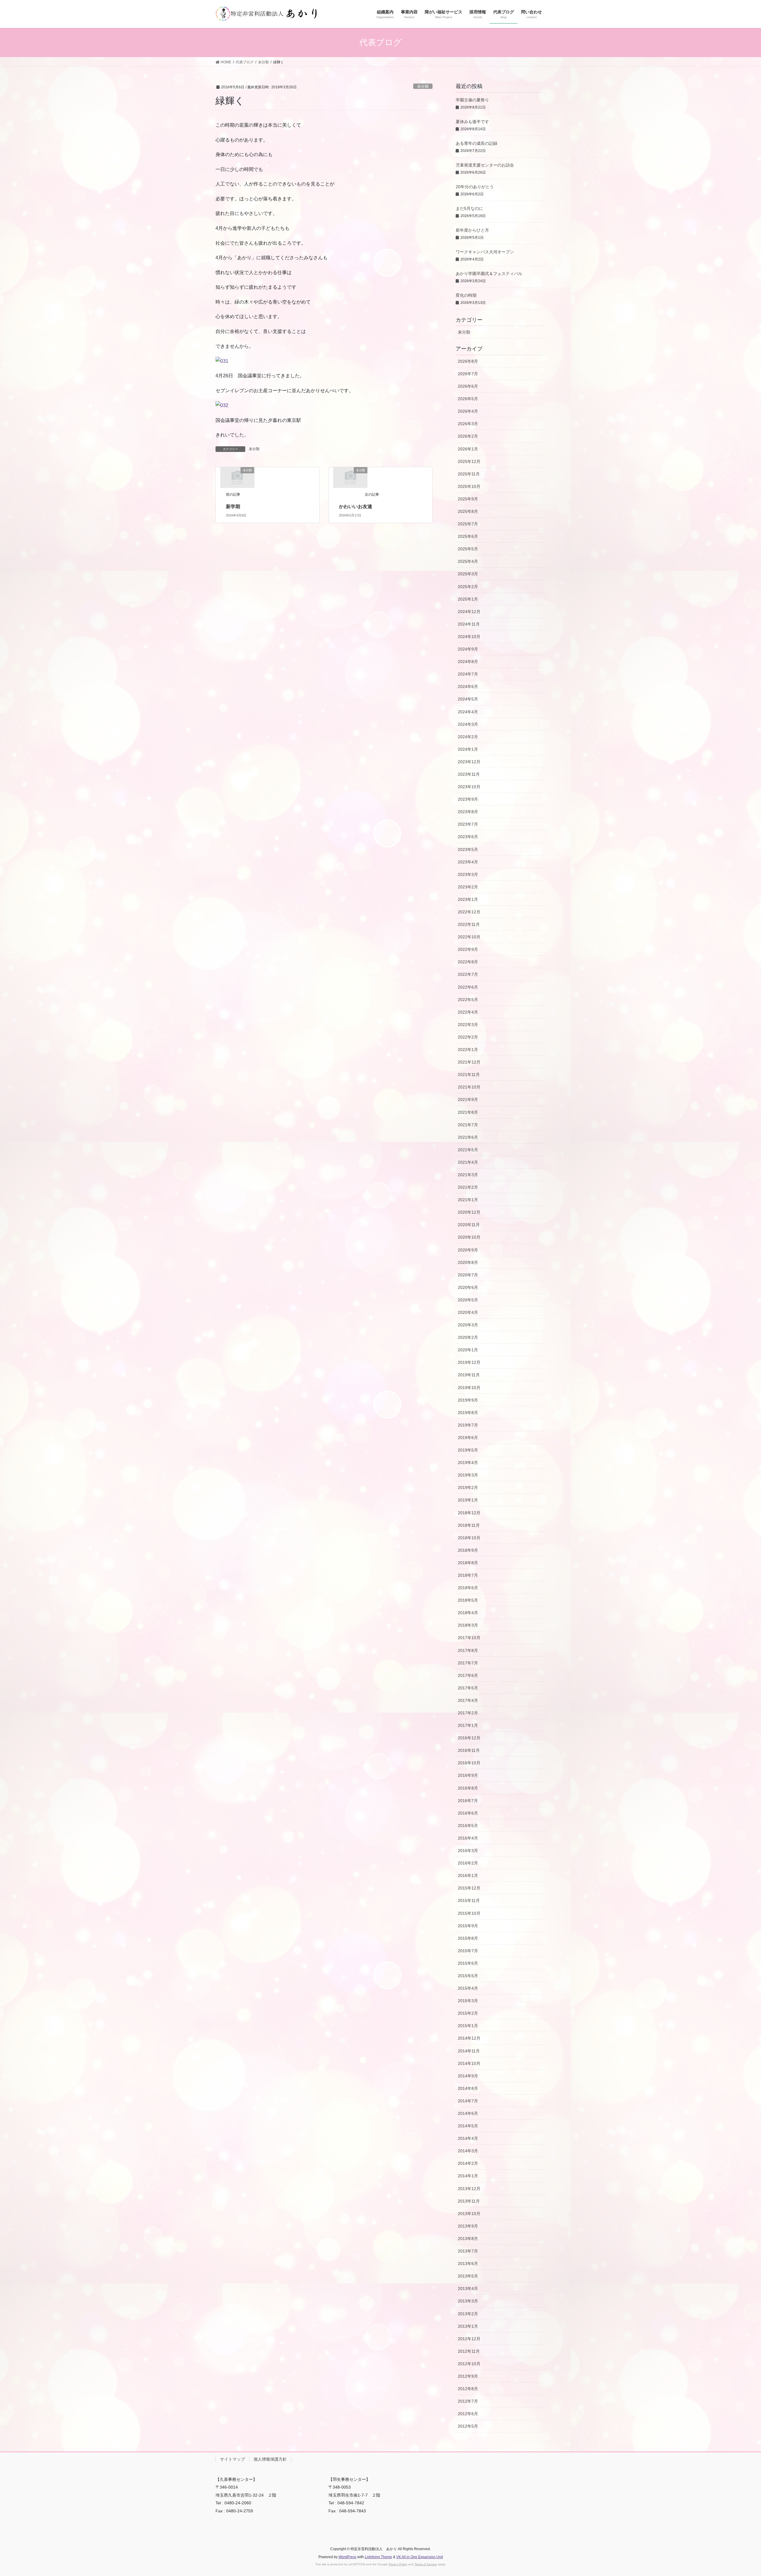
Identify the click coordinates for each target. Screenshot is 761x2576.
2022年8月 (468, 962)
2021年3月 (468, 1175)
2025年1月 (468, 599)
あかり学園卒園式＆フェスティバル (489, 274)
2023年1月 (468, 899)
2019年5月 (468, 1450)
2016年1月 (468, 1876)
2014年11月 (469, 2051)
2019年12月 (469, 1362)
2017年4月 (468, 1700)
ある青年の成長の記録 (477, 143)
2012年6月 (468, 2414)
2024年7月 (468, 674)
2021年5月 (468, 1150)
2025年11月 (469, 474)
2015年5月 (468, 1976)
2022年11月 (469, 924)
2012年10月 (469, 2364)
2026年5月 (468, 399)
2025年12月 (469, 461)
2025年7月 (468, 524)
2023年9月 (468, 799)
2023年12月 (469, 762)
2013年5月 (468, 2276)
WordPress (348, 2557)
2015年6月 (468, 1963)
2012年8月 (468, 2389)
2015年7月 (468, 1951)
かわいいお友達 (356, 506)
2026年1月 (468, 449)
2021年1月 (468, 1200)
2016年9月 (468, 1775)
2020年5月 (468, 1300)
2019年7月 (468, 1425)
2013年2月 (468, 2314)
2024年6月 (468, 687)
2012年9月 (468, 2376)
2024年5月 (468, 699)
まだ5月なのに (469, 208)
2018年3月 (468, 1625)
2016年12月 (469, 1738)
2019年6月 (468, 1438)
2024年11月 (469, 624)
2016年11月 (469, 1750)
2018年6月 (468, 1588)
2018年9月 (468, 1550)
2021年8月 (468, 1112)
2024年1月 (468, 749)
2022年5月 (468, 1000)
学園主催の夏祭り (472, 100)
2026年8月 (468, 361)
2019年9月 (468, 1400)
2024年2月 (468, 737)
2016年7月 (468, 1801)
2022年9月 (468, 949)
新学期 (233, 506)
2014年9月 (468, 2076)
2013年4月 (468, 2288)
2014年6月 (468, 2113)
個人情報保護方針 (270, 2459)
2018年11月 (469, 1525)
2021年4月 (468, 1162)
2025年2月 (468, 587)
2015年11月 (469, 1900)
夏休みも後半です (472, 122)
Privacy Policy (398, 2564)
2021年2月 (468, 1187)
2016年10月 (469, 1763)
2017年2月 (468, 1713)
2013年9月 (468, 2226)
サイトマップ (232, 2459)
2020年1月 (468, 1350)
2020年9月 (468, 1250)
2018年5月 (468, 1600)
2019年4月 (468, 1463)
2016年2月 (468, 1863)
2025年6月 (468, 536)
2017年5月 (468, 1688)
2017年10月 (469, 1638)
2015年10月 (469, 1913)
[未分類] (237, 477)
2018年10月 (469, 1538)
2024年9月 (468, 649)
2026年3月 (468, 424)
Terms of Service (426, 2564)
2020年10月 (469, 1237)
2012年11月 (469, 2351)
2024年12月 (469, 612)
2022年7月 (468, 974)
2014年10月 (469, 2063)
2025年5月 (468, 549)
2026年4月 (468, 411)
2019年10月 (469, 1388)
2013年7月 (468, 2251)
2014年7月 (468, 2101)
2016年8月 (468, 1788)
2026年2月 (468, 436)
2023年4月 (468, 862)
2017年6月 (468, 1675)
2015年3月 (468, 2001)
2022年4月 (468, 1012)
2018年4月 (468, 1613)
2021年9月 (468, 1099)
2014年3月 (468, 2151)
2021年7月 (468, 1125)
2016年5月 (468, 1826)
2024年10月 (469, 637)
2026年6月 (468, 386)
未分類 (423, 86)
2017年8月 (468, 1650)
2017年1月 (468, 1725)
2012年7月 (468, 2401)
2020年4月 (468, 1312)
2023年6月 (468, 837)
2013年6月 (468, 2264)
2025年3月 (468, 574)
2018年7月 (468, 1575)
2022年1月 (468, 1050)
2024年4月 (468, 712)
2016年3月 (468, 1851)
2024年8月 (468, 662)
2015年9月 (468, 1926)
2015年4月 (468, 1988)
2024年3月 (468, 724)
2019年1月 (468, 1500)
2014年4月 (468, 2138)
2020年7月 (468, 1275)
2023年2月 (468, 887)
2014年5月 (468, 2126)
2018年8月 (468, 1563)
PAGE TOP (739, 2493)
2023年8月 (468, 812)
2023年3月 (468, 874)
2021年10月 (469, 1087)
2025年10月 (469, 486)
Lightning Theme (378, 2557)
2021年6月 (468, 1137)
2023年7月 (468, 824)
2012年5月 (468, 2426)
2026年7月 (468, 374)
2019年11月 (469, 1375)
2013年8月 (468, 2239)
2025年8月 (468, 511)
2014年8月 (468, 2088)
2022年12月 (469, 912)
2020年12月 (469, 1212)
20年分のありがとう (475, 187)
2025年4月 (468, 561)
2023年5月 (468, 849)
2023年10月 (469, 787)
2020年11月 (469, 1225)
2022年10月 (469, 937)
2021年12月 (469, 1062)
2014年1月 (468, 2176)
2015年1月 (468, 2026)
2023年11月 (469, 774)
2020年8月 (468, 1262)
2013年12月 (469, 2189)
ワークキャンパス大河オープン (485, 252)
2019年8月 (468, 1413)
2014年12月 (469, 2038)
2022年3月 (468, 1025)
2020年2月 (468, 1337)
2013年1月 (468, 2326)
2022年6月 (468, 987)
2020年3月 (468, 1325)
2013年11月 (469, 2201)
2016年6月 (468, 1813)
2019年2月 (468, 1488)
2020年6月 (468, 1287)
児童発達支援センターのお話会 (485, 165)
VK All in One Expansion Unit (420, 2557)
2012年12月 (469, 2339)
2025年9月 (468, 499)
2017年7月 (468, 1663)
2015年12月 (469, 1888)
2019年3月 (468, 1475)
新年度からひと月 (472, 230)
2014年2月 (468, 2163)
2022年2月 (468, 1037)
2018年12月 (469, 1513)
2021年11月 (469, 1075)
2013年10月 (469, 2214)
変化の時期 (466, 295)
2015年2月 (468, 2013)
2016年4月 (468, 1838)
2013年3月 (468, 2301)
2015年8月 (468, 1938)
